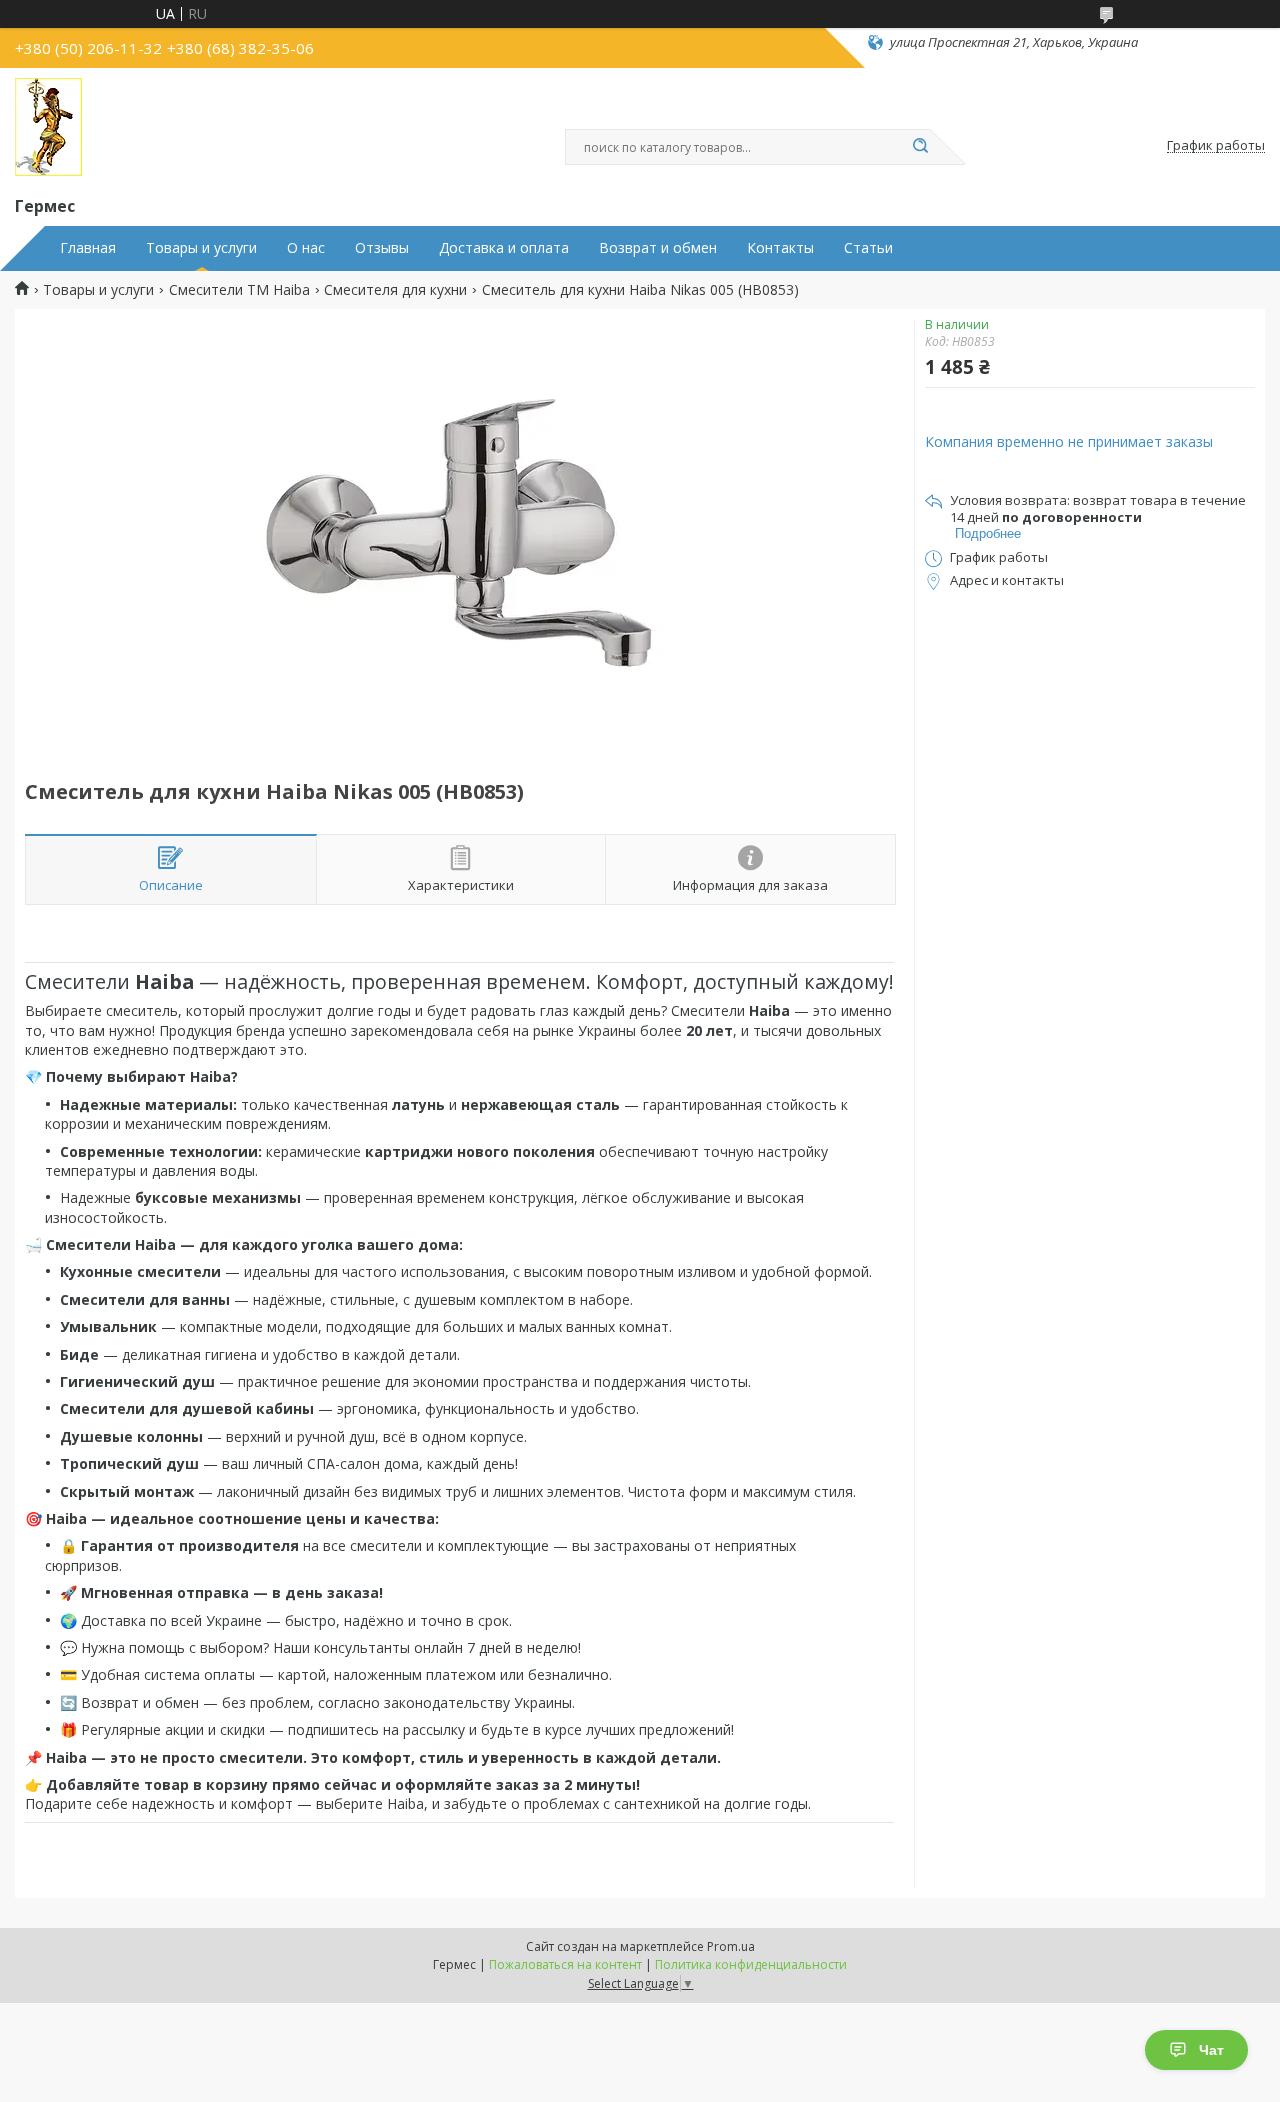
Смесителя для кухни (395, 290)
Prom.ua (731, 1946)
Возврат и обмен (658, 248)
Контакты (780, 248)
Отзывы (382, 248)
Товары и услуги (201, 248)
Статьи (868, 248)
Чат (1211, 2050)
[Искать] (920, 147)
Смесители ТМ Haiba (239, 290)
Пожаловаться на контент (565, 1964)
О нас (306, 248)
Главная (88, 248)
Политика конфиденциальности (751, 1964)
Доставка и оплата (504, 248)
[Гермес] (48, 128)
